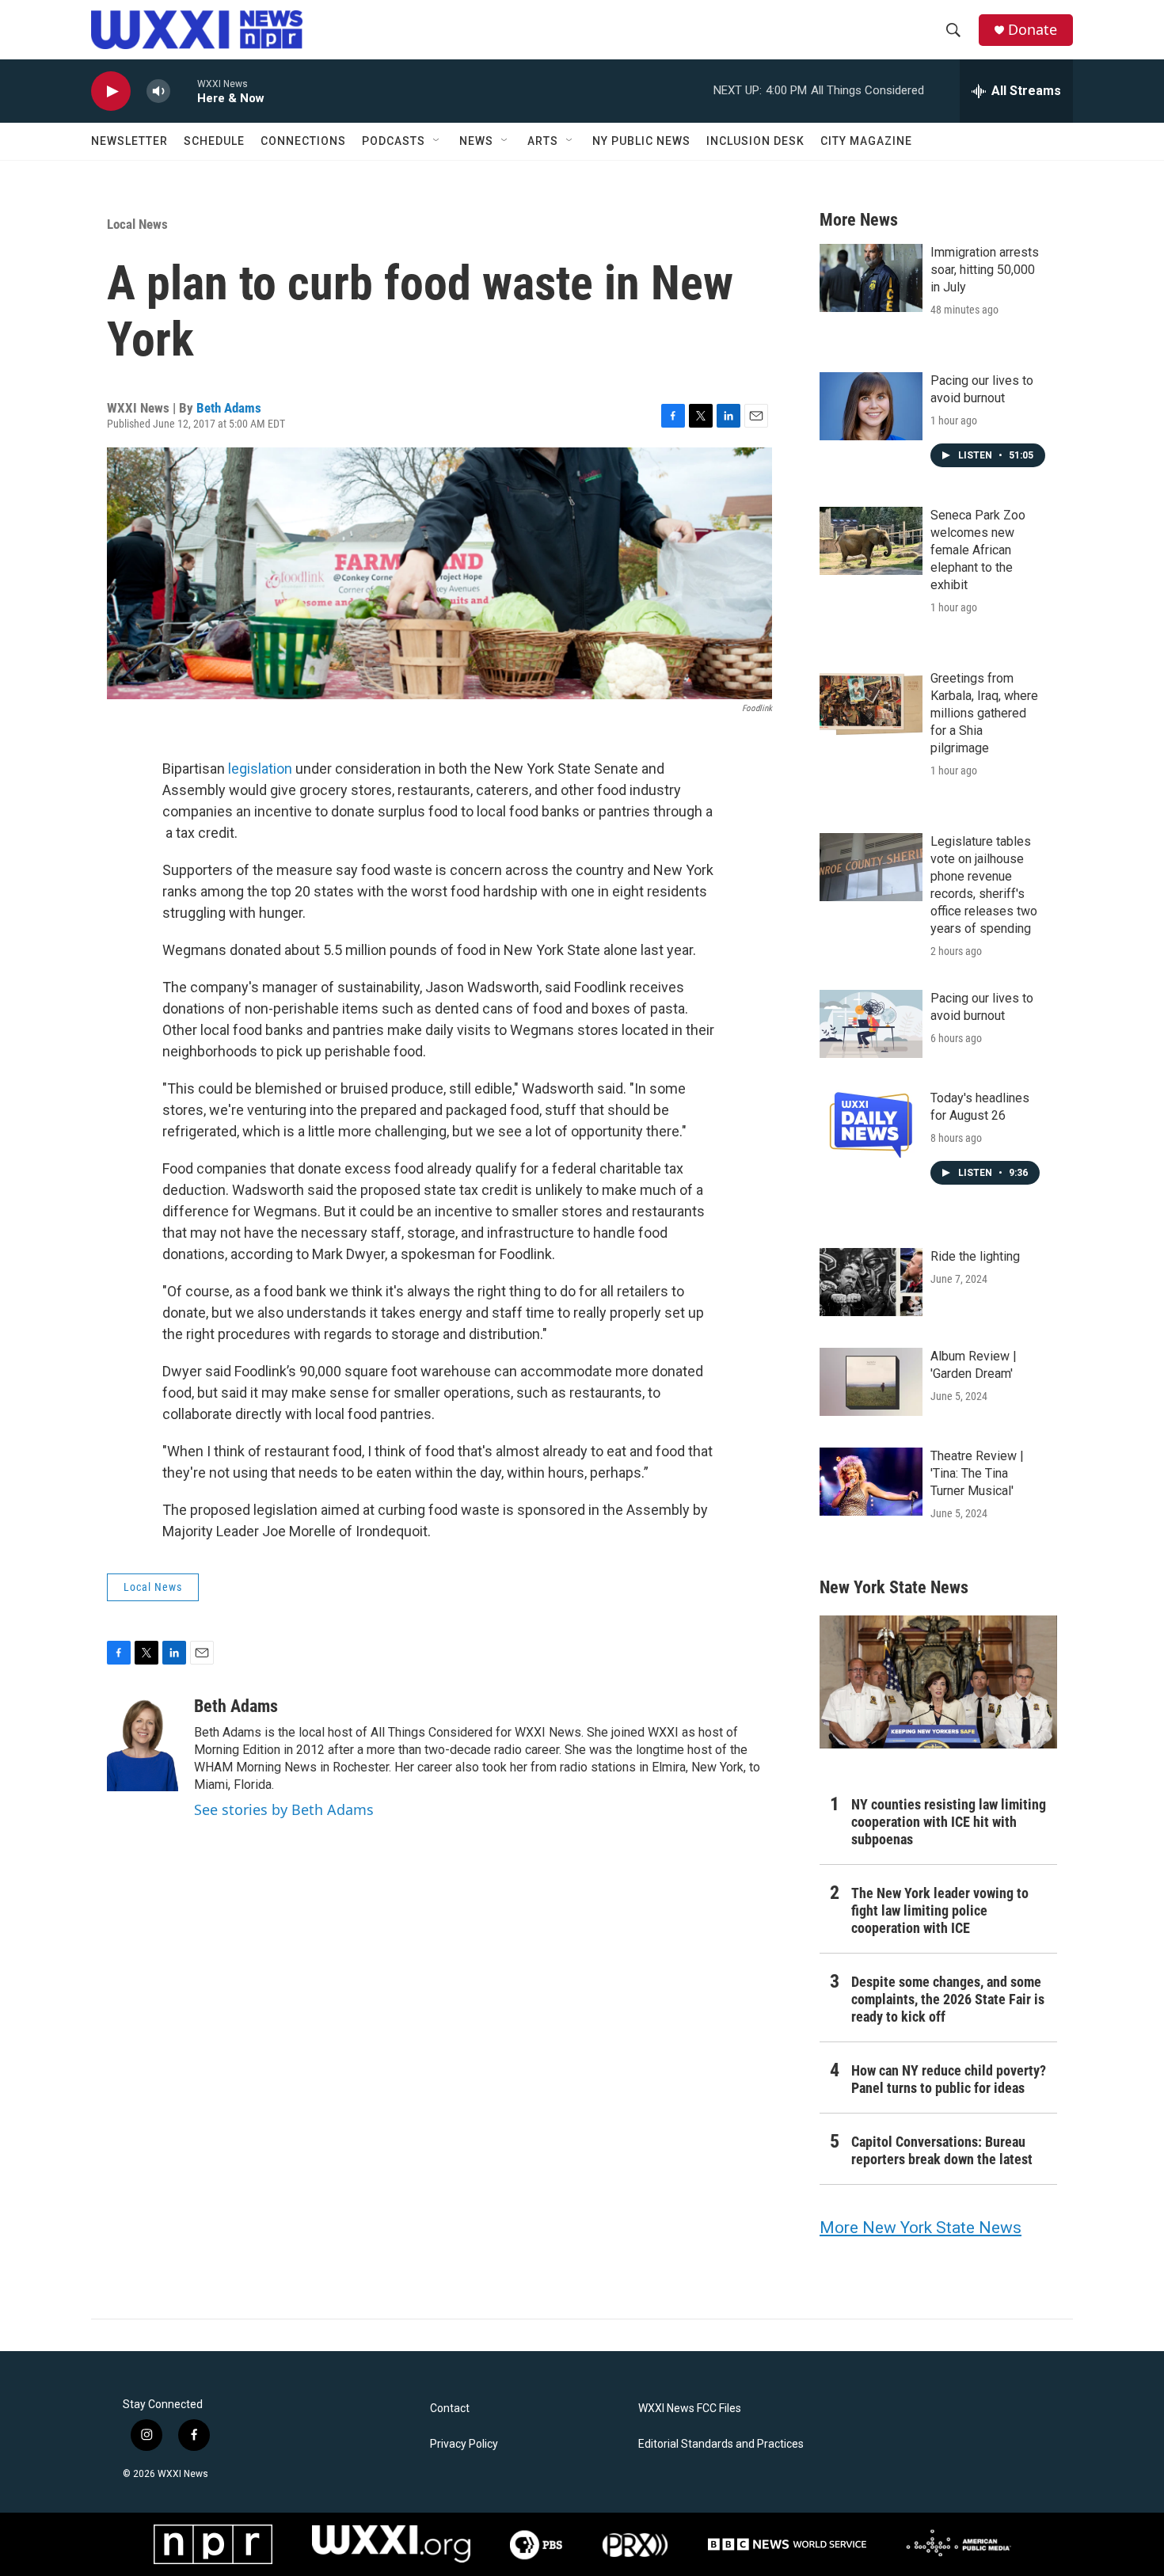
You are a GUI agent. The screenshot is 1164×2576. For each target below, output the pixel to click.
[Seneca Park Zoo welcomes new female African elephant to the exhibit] (871, 541)
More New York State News (921, 2228)
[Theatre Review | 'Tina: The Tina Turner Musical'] (871, 1482)
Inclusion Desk (755, 141)
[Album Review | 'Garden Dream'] (871, 1382)
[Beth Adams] (143, 1744)
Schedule (214, 141)
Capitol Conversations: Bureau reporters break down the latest (942, 2150)
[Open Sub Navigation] (437, 141)
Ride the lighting (975, 1256)
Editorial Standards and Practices (721, 2444)
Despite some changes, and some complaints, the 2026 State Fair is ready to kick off (948, 1999)
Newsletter (129, 141)
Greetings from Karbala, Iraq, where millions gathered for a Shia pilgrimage (984, 713)
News (476, 141)
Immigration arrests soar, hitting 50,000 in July (985, 270)
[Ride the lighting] (871, 1282)
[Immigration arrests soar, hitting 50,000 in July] (871, 278)
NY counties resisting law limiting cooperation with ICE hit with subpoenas (949, 1822)
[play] (111, 91)
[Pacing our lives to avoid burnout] (871, 406)
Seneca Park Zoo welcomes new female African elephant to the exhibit (978, 550)
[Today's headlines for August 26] (871, 1124)
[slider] (184, 91)
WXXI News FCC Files (690, 2409)
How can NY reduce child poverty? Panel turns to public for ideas (949, 2079)
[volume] (158, 91)
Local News (137, 224)
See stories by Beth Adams (284, 1809)
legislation (260, 769)
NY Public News (641, 141)
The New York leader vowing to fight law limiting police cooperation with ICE (940, 1910)
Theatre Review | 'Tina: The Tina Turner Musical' (977, 1473)
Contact (450, 2409)
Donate (1033, 30)
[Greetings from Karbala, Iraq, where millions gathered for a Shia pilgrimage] (871, 704)
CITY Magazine (866, 141)
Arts (543, 141)
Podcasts (394, 141)
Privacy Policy (464, 2444)
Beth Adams (229, 408)
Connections (303, 141)
